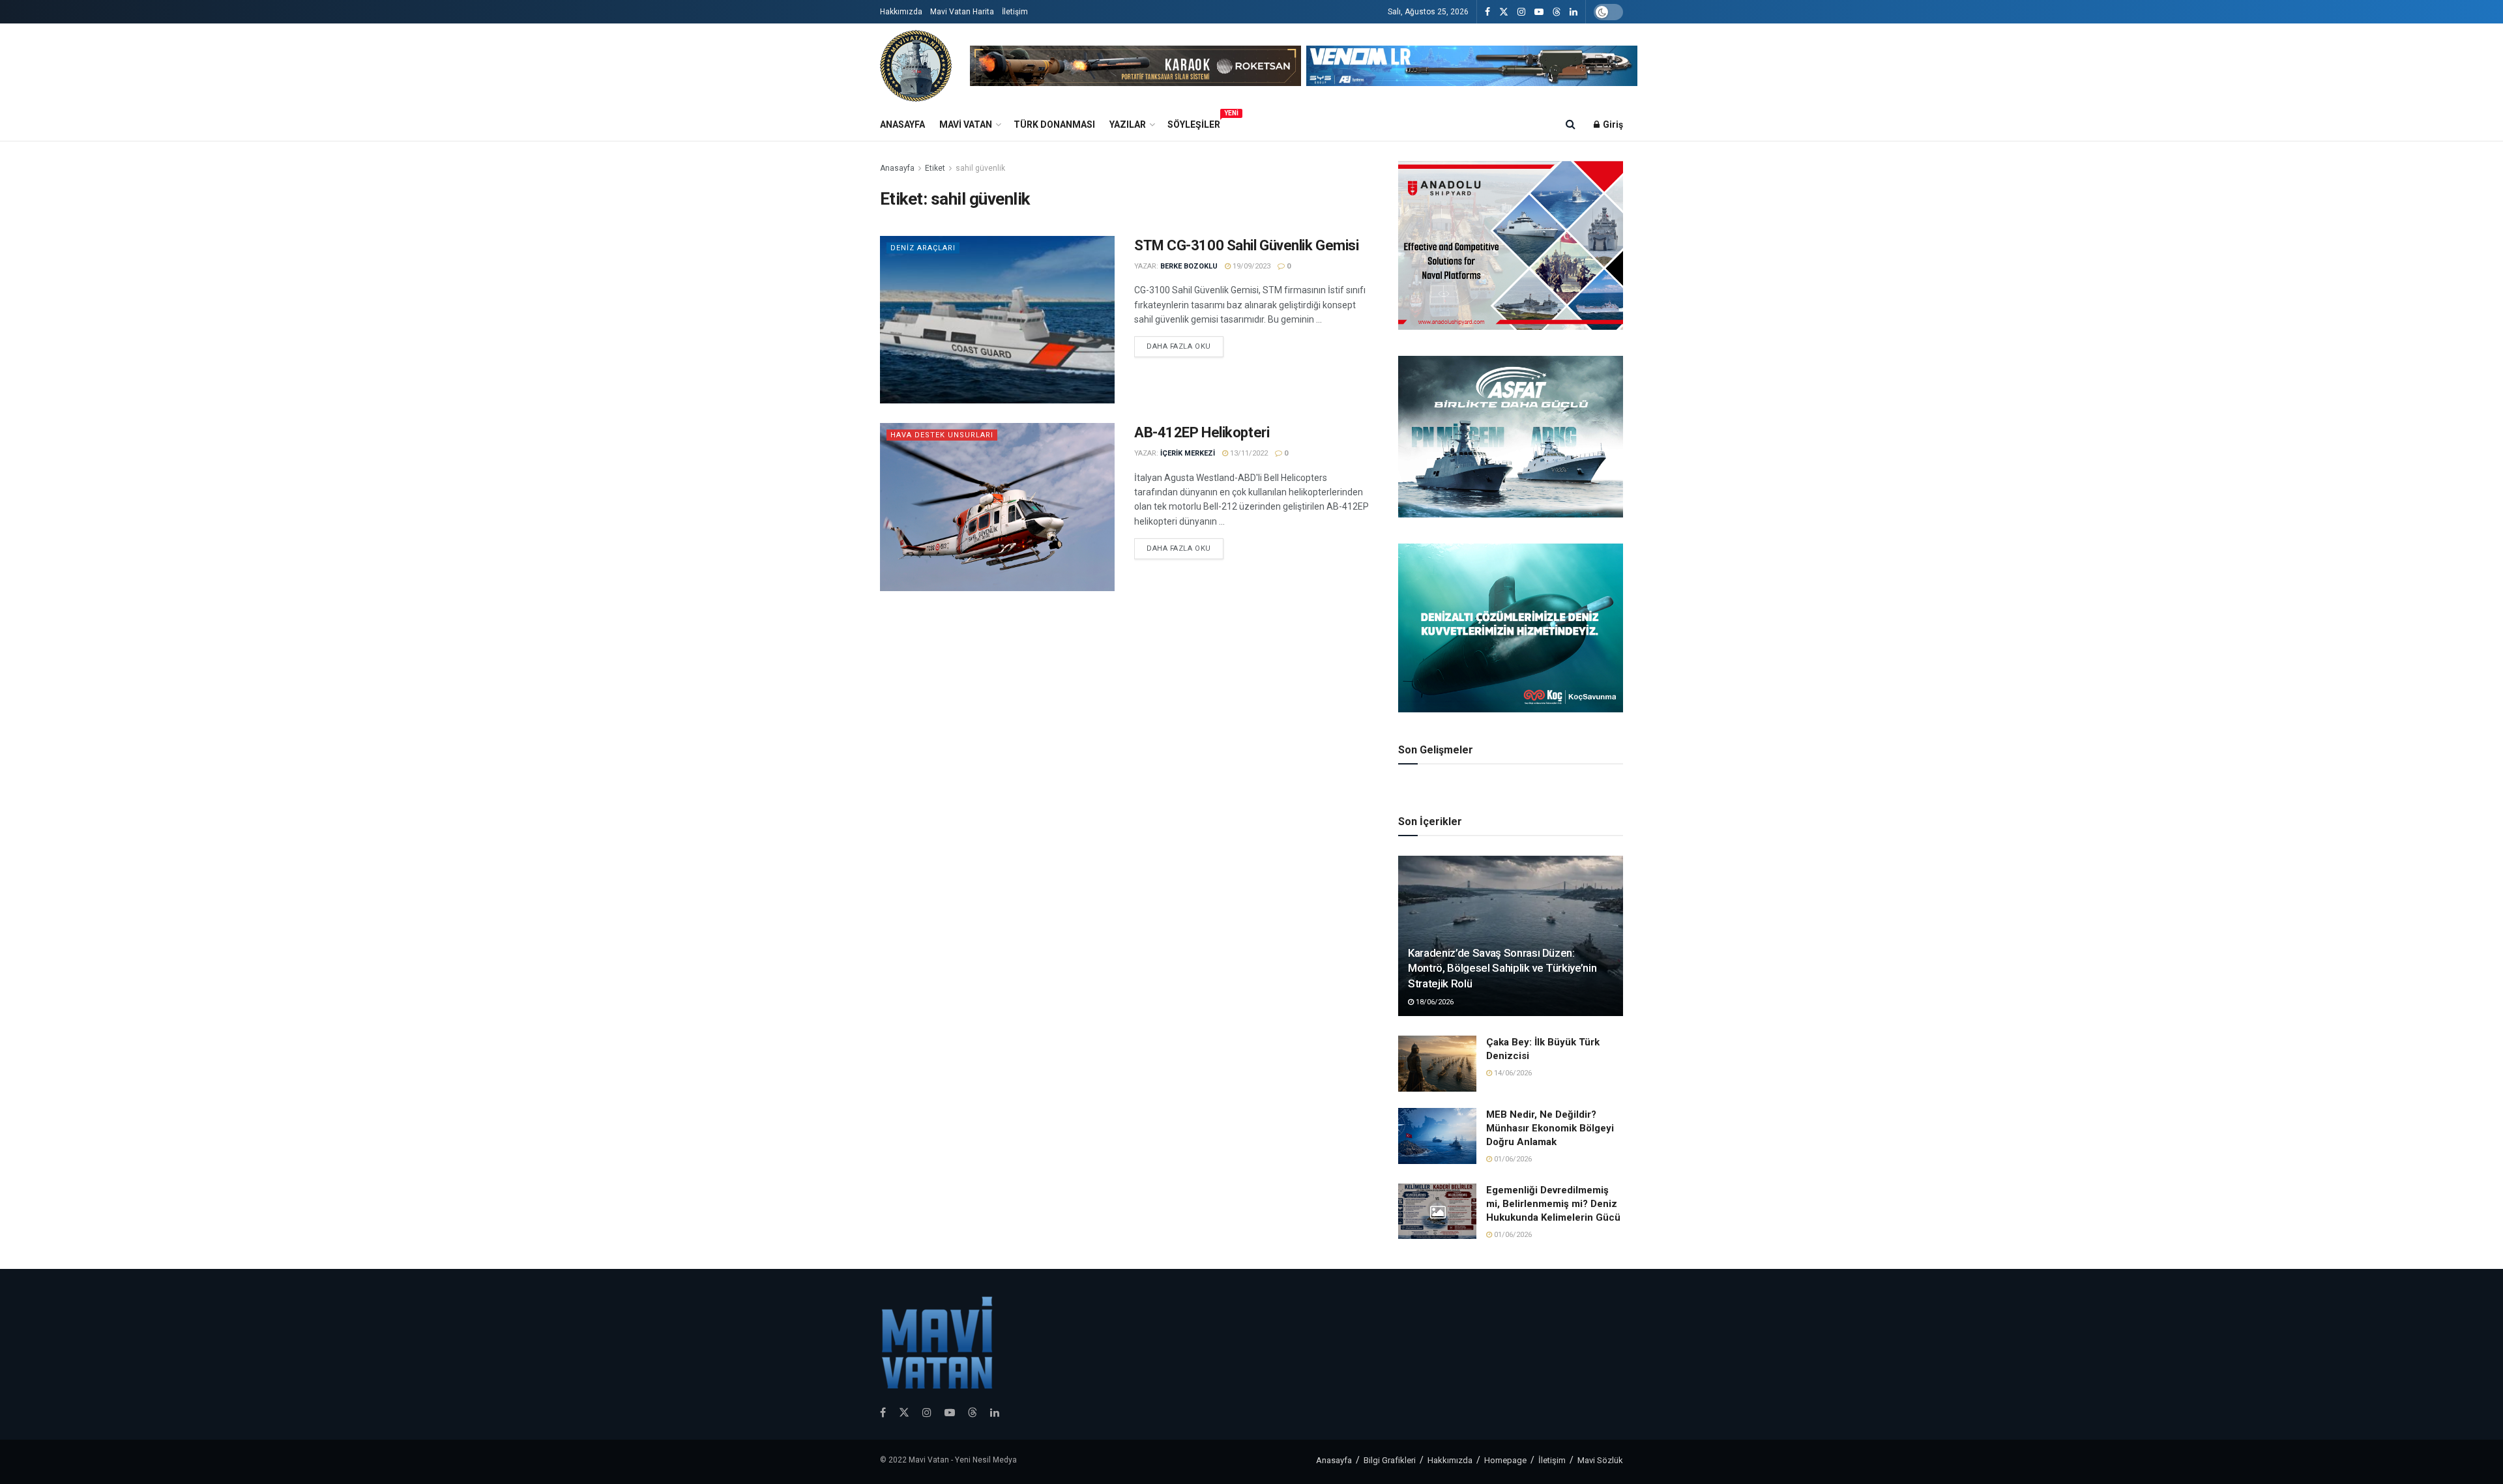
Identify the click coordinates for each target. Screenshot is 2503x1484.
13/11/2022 (1248, 453)
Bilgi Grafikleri (1390, 1460)
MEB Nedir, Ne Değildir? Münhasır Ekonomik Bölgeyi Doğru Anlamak (1550, 1128)
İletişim (1015, 12)
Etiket (935, 168)
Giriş (1612, 124)
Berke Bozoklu (1189, 266)
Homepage (1505, 1460)
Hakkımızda (901, 12)
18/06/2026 (1434, 1002)
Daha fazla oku (1179, 346)
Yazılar (1128, 124)
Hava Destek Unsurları (942, 435)
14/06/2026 (1512, 1073)
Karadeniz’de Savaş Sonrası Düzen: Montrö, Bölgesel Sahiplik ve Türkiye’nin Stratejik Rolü (1502, 968)
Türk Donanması (1054, 124)
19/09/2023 (1251, 266)
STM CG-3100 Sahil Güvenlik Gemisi (1246, 245)
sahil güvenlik (980, 168)
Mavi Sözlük (1600, 1460)
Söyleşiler (1194, 123)
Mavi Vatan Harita (962, 12)
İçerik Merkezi (1188, 453)
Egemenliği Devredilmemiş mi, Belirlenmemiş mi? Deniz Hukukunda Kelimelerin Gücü (1553, 1204)
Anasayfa (902, 124)
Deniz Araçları (923, 248)
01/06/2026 (1512, 1159)
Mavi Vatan (966, 124)
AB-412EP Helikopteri (1202, 432)
